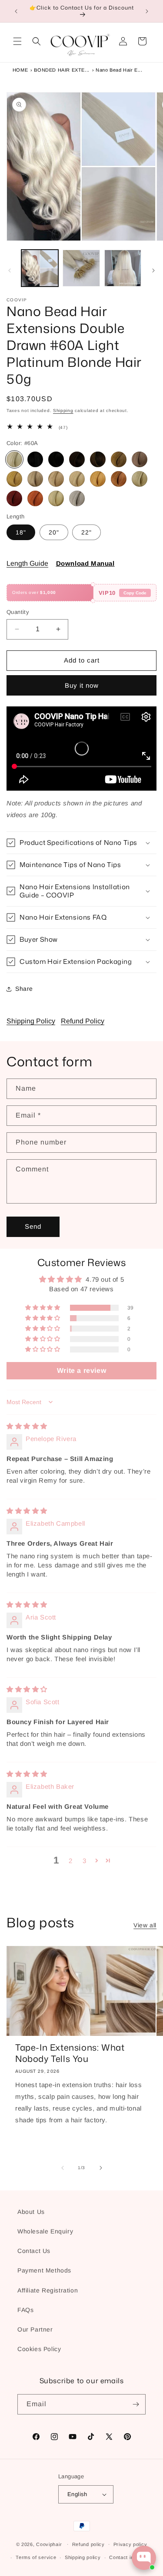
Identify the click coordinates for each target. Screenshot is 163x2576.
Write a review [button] (81, 1370)
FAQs (25, 2310)
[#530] (35, 498)
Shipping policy (83, 2557)
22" (86, 532)
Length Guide (27, 563)
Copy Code (135, 593)
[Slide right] (153, 270)
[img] (27, 1426)
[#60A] (14, 459)
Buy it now (82, 685)
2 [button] (71, 1861)
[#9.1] (35, 479)
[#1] (35, 459)
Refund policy (88, 2544)
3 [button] (85, 1861)
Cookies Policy (39, 2349)
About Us (31, 2212)
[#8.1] (140, 459)
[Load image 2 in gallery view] (81, 268)
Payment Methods (44, 2270)
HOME (20, 70)
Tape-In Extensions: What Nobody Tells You (70, 2053)
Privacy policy (130, 2544)
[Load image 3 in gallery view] (123, 268)
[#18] (56, 479)
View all (145, 1925)
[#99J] (14, 498)
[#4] (98, 459)
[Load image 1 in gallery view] (40, 268)
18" (21, 532)
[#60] (140, 479)
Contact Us (34, 2251)
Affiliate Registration (48, 2290)
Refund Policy (83, 1021)
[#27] (98, 479)
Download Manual (85, 563)
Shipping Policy (31, 1021)
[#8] (14, 479)
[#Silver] (77, 498)
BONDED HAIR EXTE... (62, 70)
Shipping (63, 411)
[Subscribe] (136, 2404)
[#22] (77, 479)
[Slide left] (10, 270)
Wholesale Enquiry (45, 2231)
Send (33, 1226)
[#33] (119, 479)
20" (54, 532)
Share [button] (24, 989)
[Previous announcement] (16, 11)
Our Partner (35, 2329)
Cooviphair (49, 2544)
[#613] (56, 498)
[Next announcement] (147, 11)
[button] (17, 41)
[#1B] (56, 459)
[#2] (77, 459)
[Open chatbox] (144, 2558)
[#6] (119, 459)
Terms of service (36, 2557)
